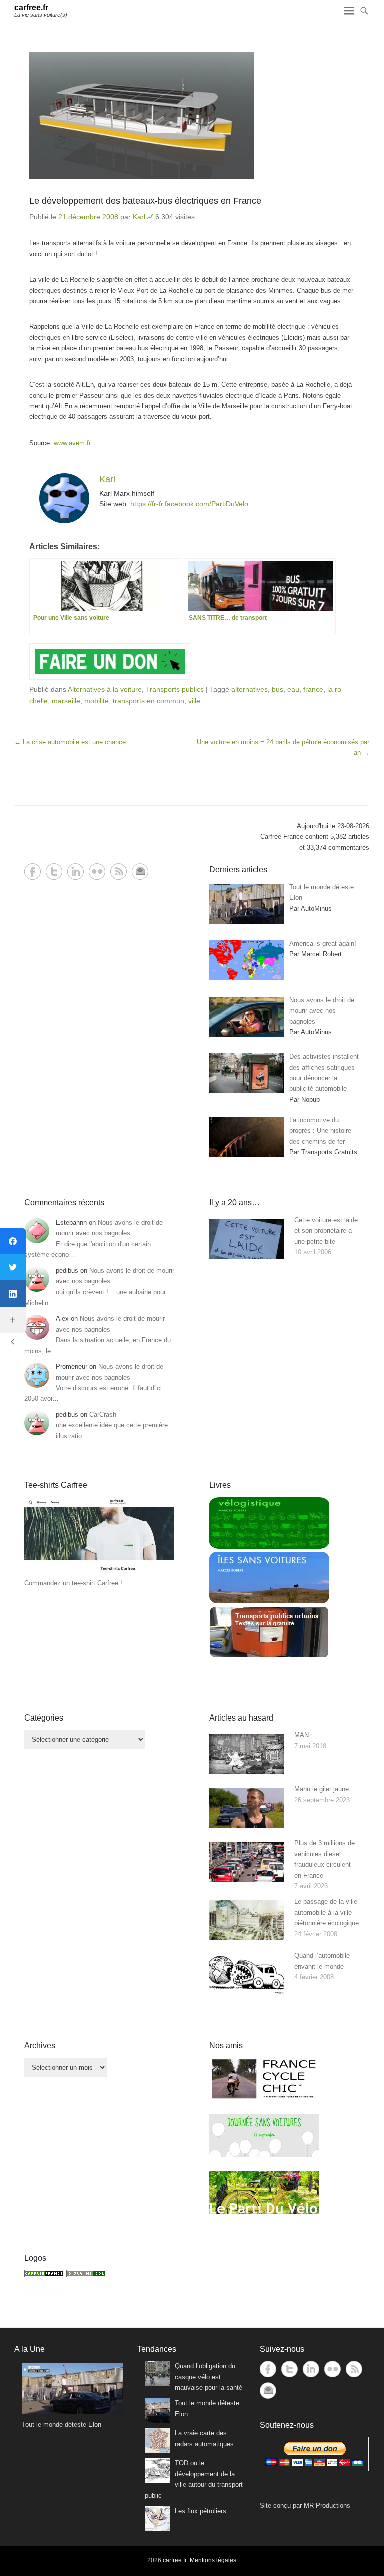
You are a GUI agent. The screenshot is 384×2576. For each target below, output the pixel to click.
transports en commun (149, 701)
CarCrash (103, 1414)
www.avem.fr (72, 443)
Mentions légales (213, 2560)
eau (293, 689)
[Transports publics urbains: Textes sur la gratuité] (269, 1656)
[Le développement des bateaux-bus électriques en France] (192, 115)
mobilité (97, 701)
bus (278, 689)
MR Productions (327, 2506)
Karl (139, 217)
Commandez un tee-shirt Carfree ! (73, 1583)
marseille (66, 701)
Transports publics (175, 689)
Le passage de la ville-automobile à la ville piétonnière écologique (327, 1912)
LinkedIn (76, 871)
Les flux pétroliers (201, 2511)
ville (194, 701)
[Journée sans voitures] (264, 2155)
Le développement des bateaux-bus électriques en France (145, 201)
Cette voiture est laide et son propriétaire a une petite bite (326, 1231)
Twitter (54, 871)
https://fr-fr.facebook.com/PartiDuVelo (189, 504)
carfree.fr (31, 7)
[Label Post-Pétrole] (44, 2296)
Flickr (97, 871)
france (313, 689)
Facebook (33, 871)
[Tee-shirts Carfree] (99, 1573)
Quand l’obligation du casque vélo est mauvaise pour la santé (209, 2377)
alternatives (250, 689)
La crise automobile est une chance (70, 742)
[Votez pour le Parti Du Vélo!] (264, 2211)
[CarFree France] (44, 2275)
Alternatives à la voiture (105, 689)
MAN (302, 1735)
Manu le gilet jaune (322, 1789)
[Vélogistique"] (269, 1547)
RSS (119, 871)
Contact (140, 871)
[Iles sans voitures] (269, 1601)
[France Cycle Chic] (264, 2098)
